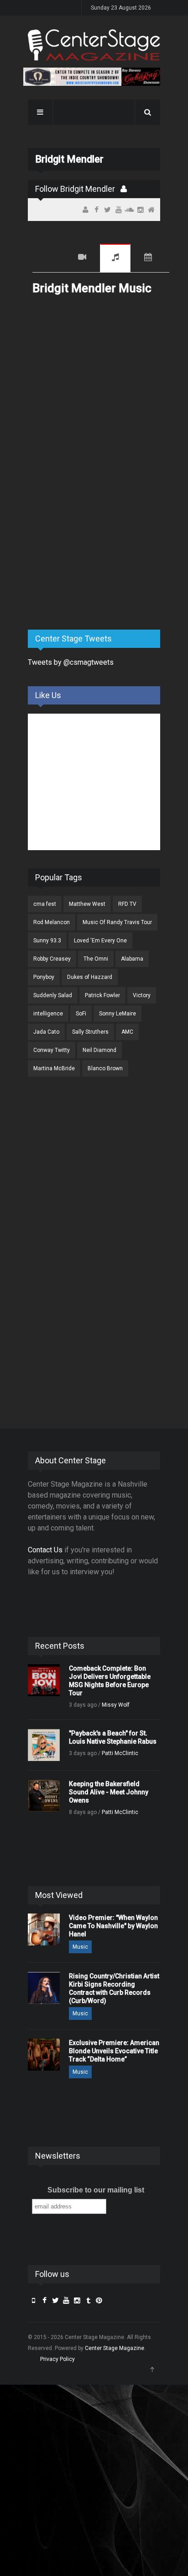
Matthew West (87, 904)
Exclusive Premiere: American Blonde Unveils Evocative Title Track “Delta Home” (114, 2051)
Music (115, 258)
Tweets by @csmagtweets (71, 662)
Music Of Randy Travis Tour (117, 922)
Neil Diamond (99, 1050)
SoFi (81, 1014)
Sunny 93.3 (47, 941)
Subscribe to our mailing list (96, 2190)
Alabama (132, 959)
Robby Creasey (52, 959)
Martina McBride (54, 1068)
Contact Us (45, 1550)
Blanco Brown (105, 1068)
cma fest (45, 904)
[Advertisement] (96, 551)
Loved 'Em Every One (100, 941)
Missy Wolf (116, 1705)
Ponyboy (44, 977)
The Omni (96, 959)
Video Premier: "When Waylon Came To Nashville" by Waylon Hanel (113, 1926)
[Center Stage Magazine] (94, 45)
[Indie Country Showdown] (92, 77)
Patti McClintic (120, 1753)
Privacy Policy (57, 2359)
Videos (82, 258)
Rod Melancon (52, 922)
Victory (142, 995)
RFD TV (127, 904)
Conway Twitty (52, 1050)
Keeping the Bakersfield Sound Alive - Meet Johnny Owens (109, 1792)
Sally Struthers (90, 1032)
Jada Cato (46, 1032)
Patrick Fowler (102, 995)
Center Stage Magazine (115, 2348)
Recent (48, 258)
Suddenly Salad (53, 995)
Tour (148, 258)
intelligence (48, 1014)
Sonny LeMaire (117, 1014)
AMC (127, 1032)
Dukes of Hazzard (90, 977)
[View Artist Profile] (124, 189)
